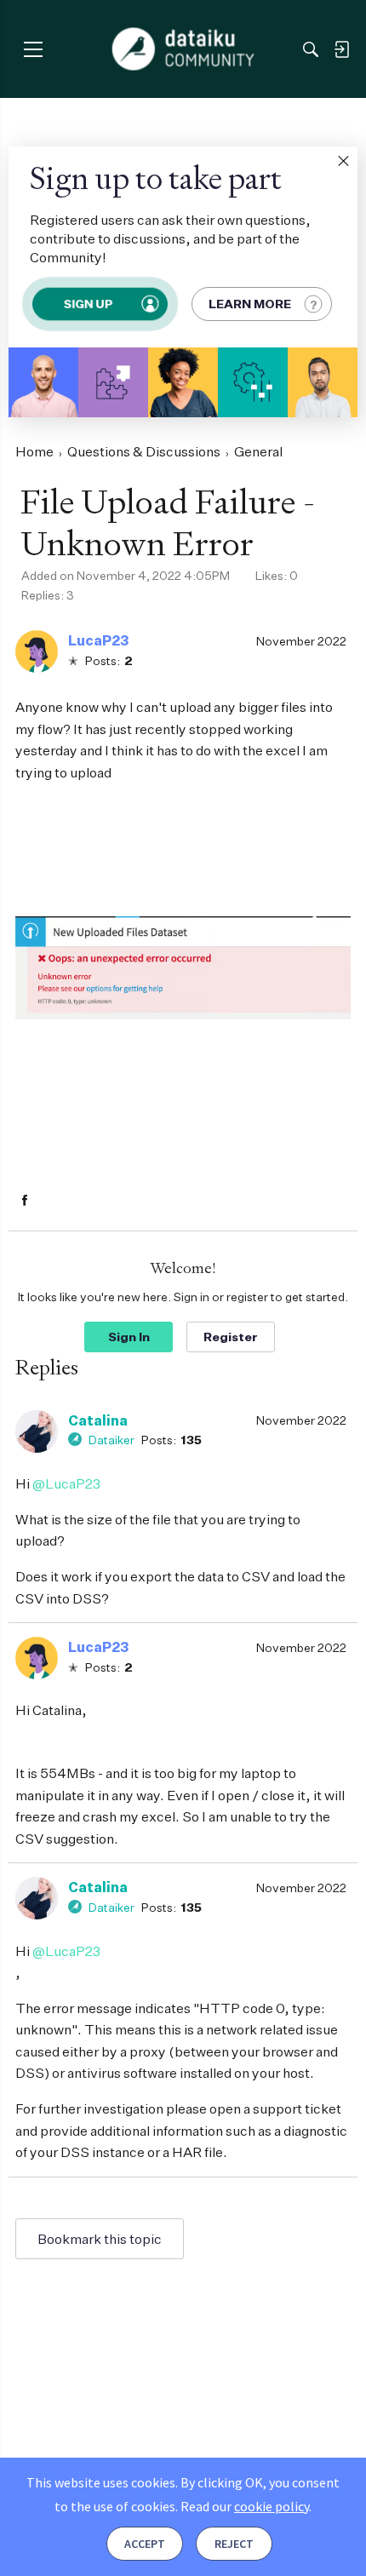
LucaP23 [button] (98, 640)
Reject (234, 2544)
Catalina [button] (98, 1420)
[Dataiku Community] (183, 49)
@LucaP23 (66, 1483)
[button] (343, 161)
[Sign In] (341, 49)
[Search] (311, 49)
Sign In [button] (129, 1337)
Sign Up (88, 304)
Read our (245, 2506)
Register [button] (231, 1337)
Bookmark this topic (100, 2239)
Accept (145, 2544)
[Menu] (33, 49)
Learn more (250, 304)
